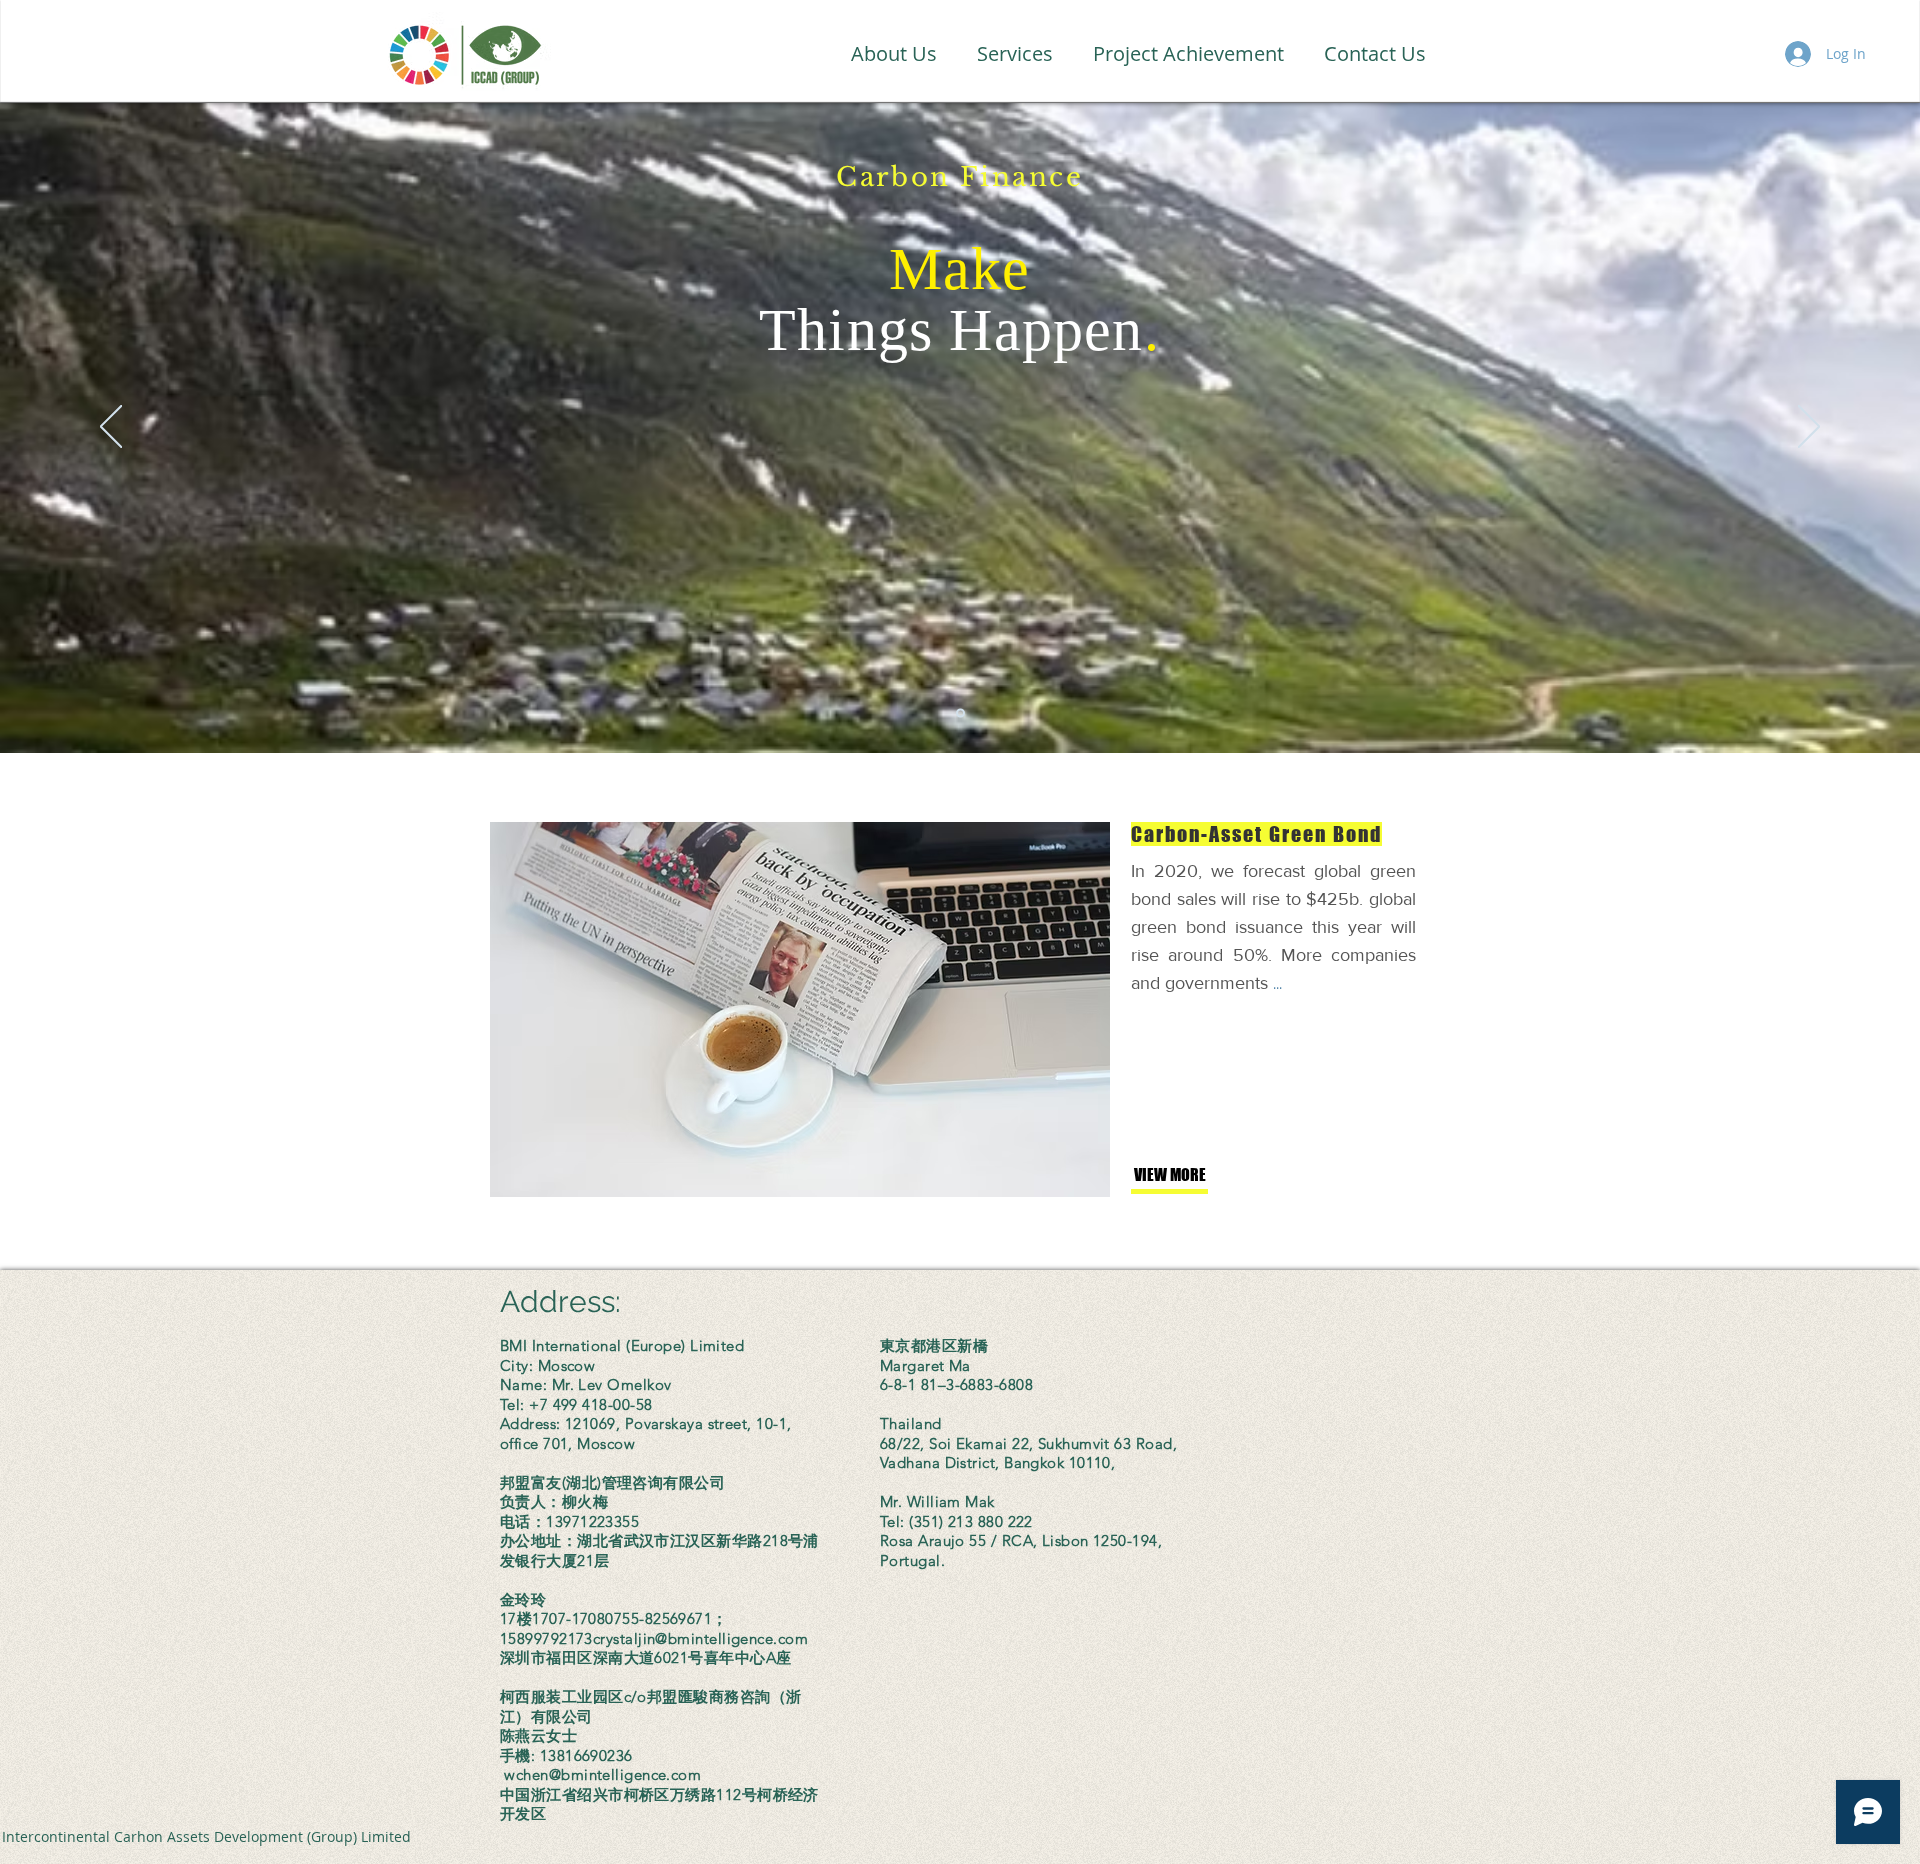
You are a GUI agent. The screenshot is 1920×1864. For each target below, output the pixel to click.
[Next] (1809, 428)
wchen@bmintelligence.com (602, 1774)
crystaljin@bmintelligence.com (700, 1638)
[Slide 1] (960, 713)
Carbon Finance (959, 177)
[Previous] (111, 428)
